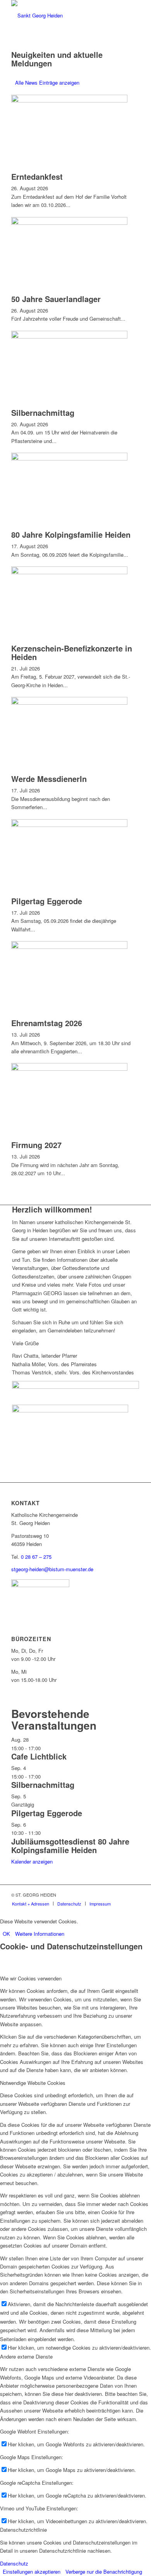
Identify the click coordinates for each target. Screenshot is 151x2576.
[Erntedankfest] (69, 100)
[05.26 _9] (70, 1410)
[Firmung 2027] (69, 1069)
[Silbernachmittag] (69, 336)
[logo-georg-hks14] (63, 16)
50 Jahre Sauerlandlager (56, 299)
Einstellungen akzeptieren (32, 2572)
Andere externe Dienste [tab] (26, 2356)
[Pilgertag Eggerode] (69, 825)
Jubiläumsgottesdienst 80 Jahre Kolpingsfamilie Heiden (70, 1846)
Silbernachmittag (43, 413)
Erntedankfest (37, 176)
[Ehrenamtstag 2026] (69, 947)
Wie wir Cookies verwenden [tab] (31, 1978)
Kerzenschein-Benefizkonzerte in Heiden (72, 652)
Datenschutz (14, 2563)
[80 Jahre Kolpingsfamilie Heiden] (69, 458)
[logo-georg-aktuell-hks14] (75, 1387)
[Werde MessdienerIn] (69, 703)
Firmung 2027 (36, 1145)
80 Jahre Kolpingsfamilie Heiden (71, 534)
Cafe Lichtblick (39, 1756)
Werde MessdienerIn (49, 779)
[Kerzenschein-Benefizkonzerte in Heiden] (69, 572)
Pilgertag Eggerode (47, 901)
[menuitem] (31, 1904)
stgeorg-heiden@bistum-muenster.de (52, 1569)
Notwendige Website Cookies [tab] (33, 2083)
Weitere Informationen (40, 1934)
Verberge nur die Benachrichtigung (104, 2572)
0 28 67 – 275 (36, 1557)
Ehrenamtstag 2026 (47, 1023)
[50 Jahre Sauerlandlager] (69, 223)
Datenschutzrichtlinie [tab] (23, 2530)
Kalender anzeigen (32, 1861)
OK (6, 1934)
